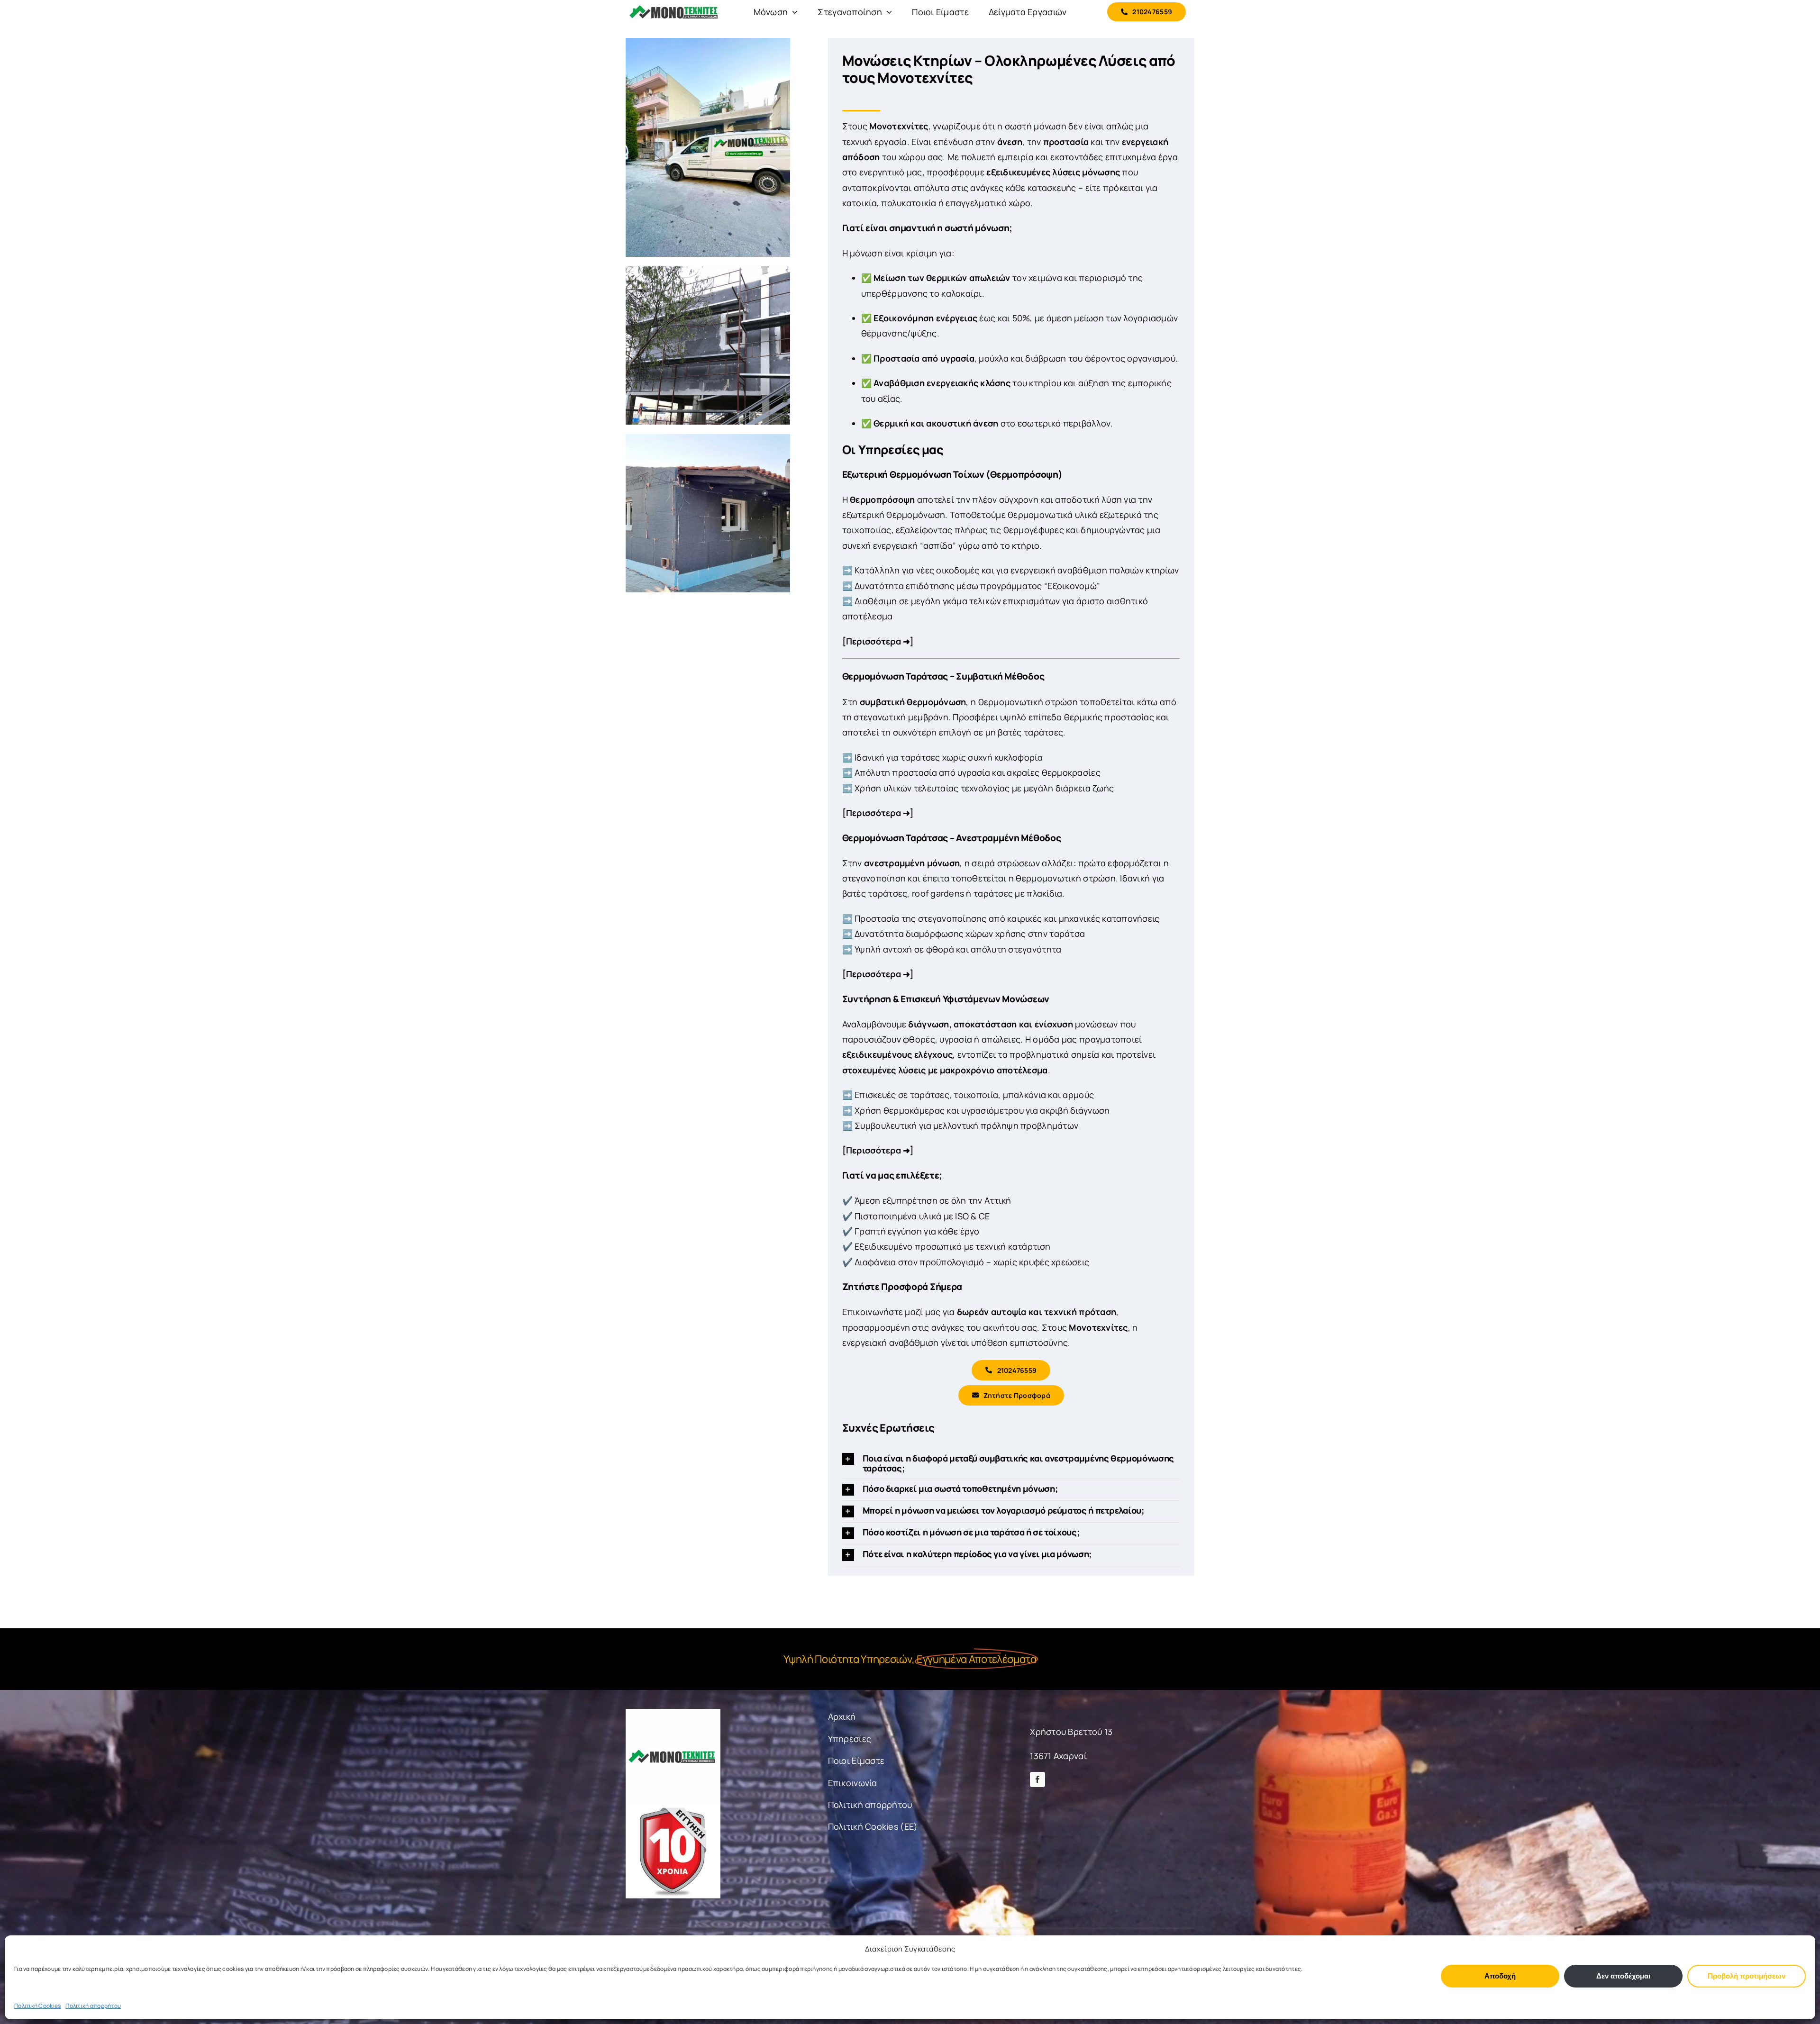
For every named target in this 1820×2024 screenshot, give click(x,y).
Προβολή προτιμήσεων (1747, 1976)
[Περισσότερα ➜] (878, 641)
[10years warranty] (673, 1808)
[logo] (673, 1713)
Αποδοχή (1500, 1976)
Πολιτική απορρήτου (93, 2006)
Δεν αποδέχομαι (1623, 1976)
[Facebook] (1037, 1779)
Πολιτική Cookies (37, 2006)
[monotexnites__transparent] (673, 6)
